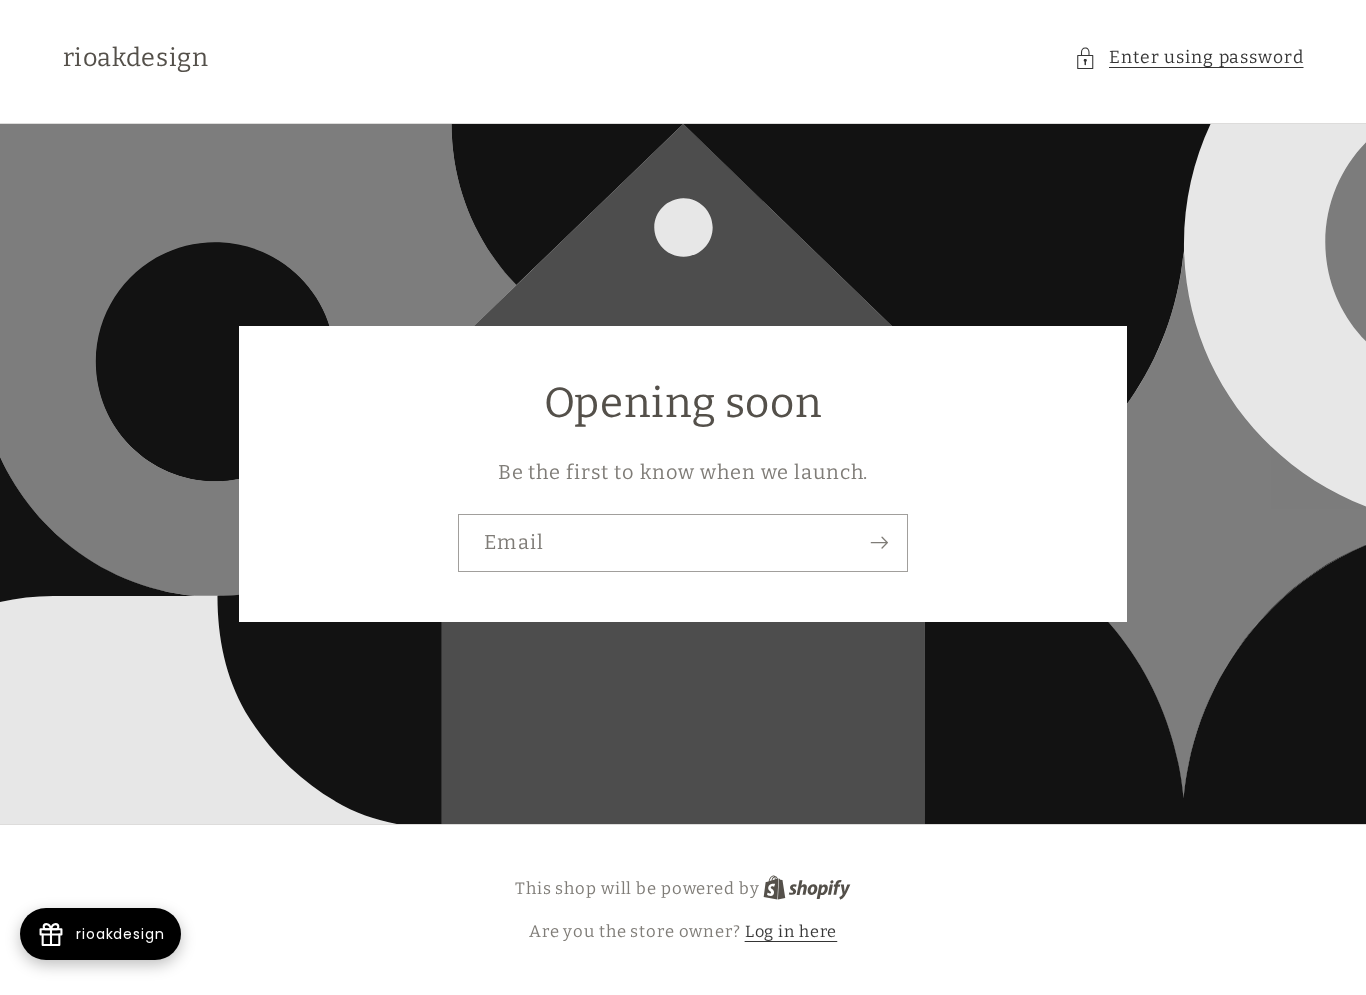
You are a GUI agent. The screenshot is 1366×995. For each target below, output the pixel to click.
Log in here (791, 931)
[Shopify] (807, 888)
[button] (1189, 58)
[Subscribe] (879, 543)
